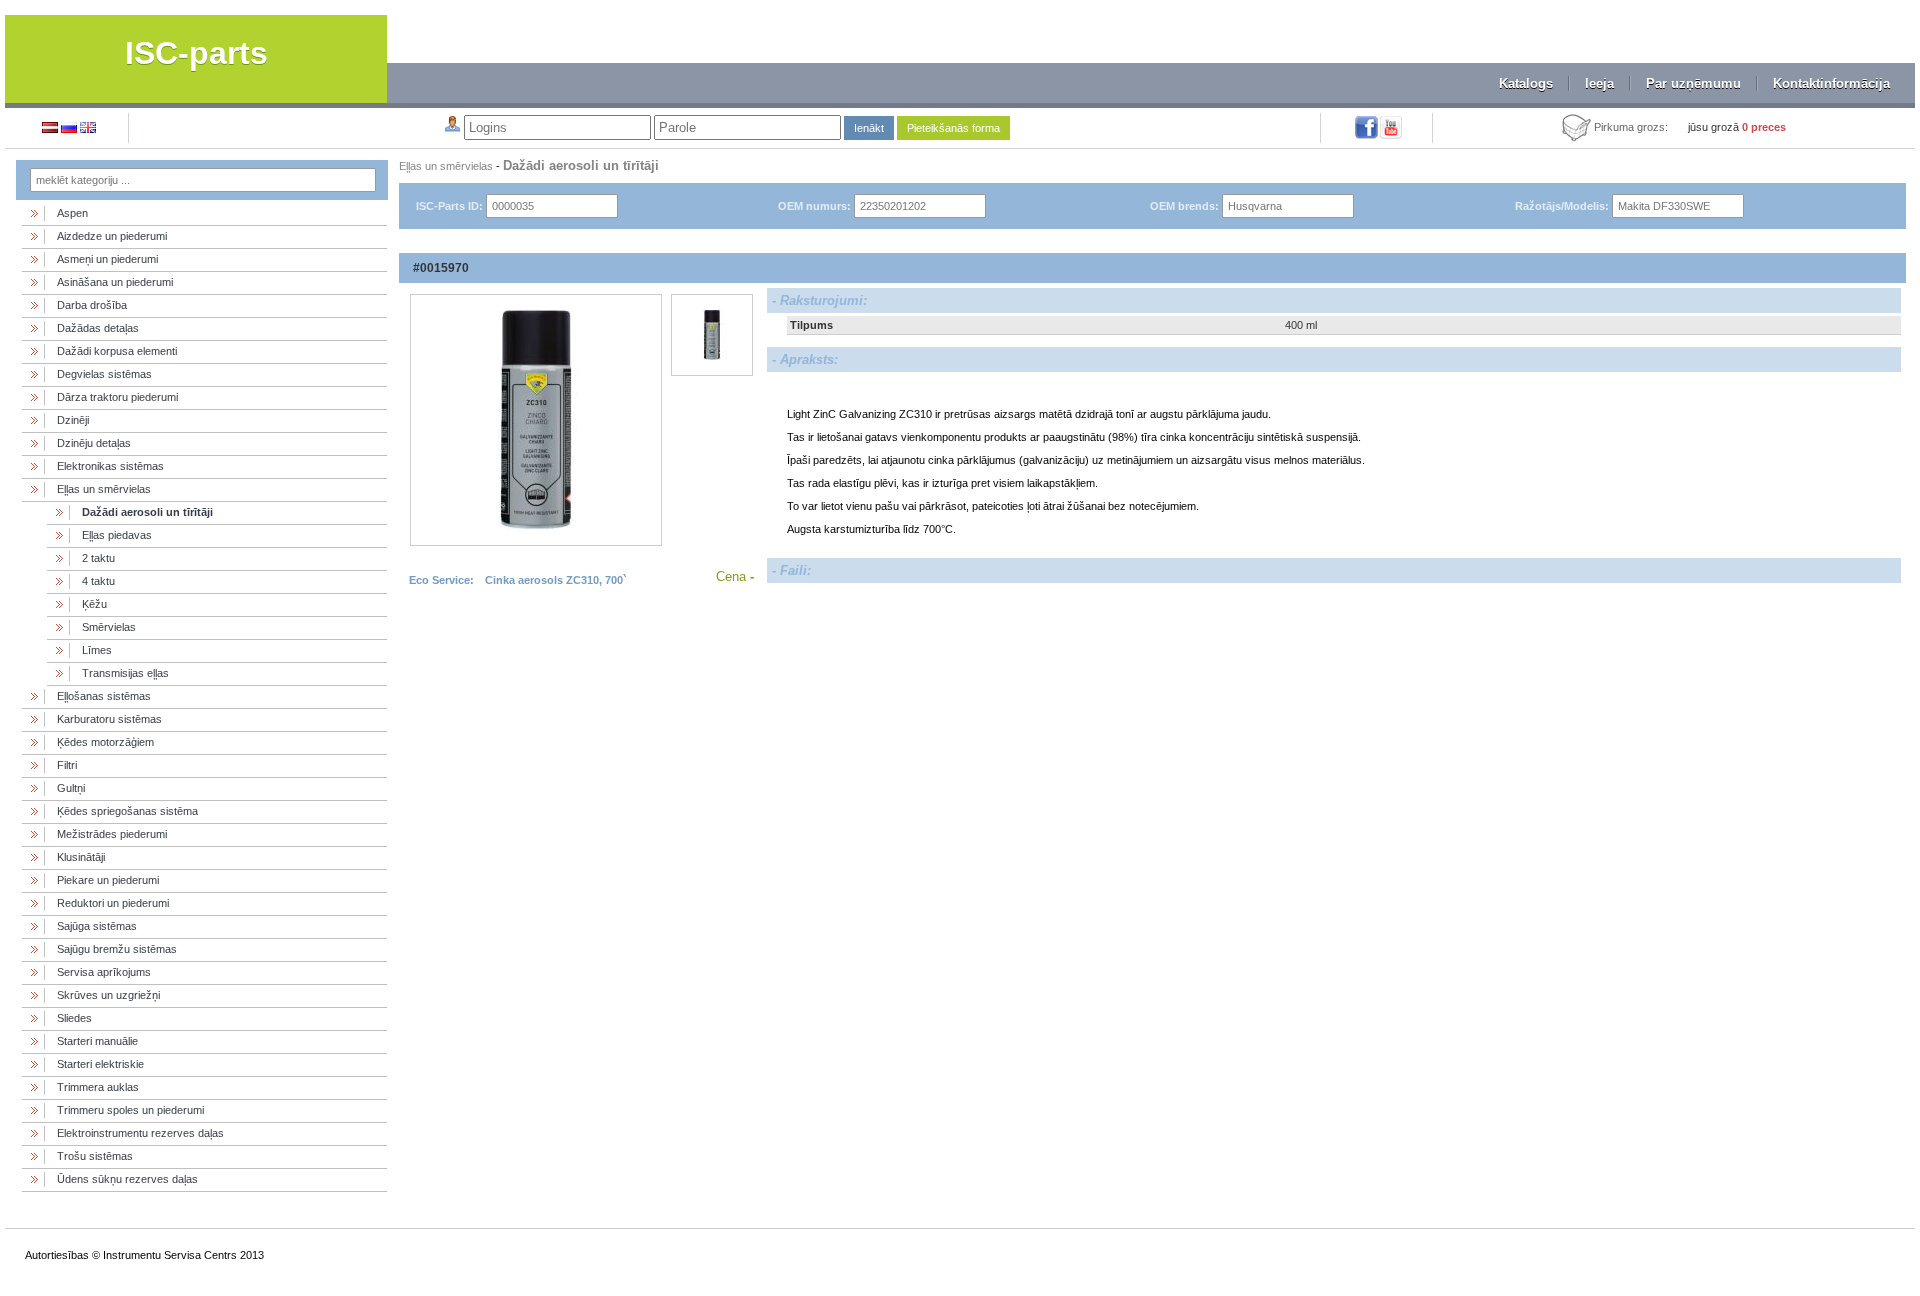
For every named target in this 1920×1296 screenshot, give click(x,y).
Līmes (97, 650)
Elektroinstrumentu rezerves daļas (140, 1133)
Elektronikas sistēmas (110, 466)
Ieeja (1599, 83)
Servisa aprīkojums (104, 972)
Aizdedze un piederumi (112, 236)
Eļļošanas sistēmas (104, 696)
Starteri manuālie (97, 1041)
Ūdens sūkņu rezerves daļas (127, 1179)
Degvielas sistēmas (104, 374)
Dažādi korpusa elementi (117, 351)
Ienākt (869, 128)
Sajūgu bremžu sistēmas (117, 949)
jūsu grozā (1737, 127)
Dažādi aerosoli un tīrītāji (147, 512)
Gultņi (71, 788)
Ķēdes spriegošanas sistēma (127, 811)
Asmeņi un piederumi (107, 259)
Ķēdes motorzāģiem (105, 742)
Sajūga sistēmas (97, 926)
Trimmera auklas (98, 1087)
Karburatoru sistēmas (109, 719)
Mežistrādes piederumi (112, 834)
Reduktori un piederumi (113, 903)
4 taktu (98, 581)
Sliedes (74, 1018)
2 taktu (98, 558)
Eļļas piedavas (117, 535)
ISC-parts (196, 53)
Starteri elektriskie (100, 1064)
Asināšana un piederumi (115, 282)
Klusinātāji (81, 857)
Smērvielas (109, 627)
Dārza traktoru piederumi (117, 397)
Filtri (67, 765)
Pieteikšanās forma (953, 128)
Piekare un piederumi (108, 880)
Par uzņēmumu (1693, 83)
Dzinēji (73, 420)
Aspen (72, 213)
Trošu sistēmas (95, 1156)
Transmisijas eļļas (125, 673)
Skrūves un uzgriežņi (108, 995)
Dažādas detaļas (98, 328)
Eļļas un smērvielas (104, 489)
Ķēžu (94, 604)
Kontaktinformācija (1831, 83)
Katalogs (1526, 83)
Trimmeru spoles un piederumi (130, 1110)
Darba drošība (92, 305)
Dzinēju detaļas (94, 443)
